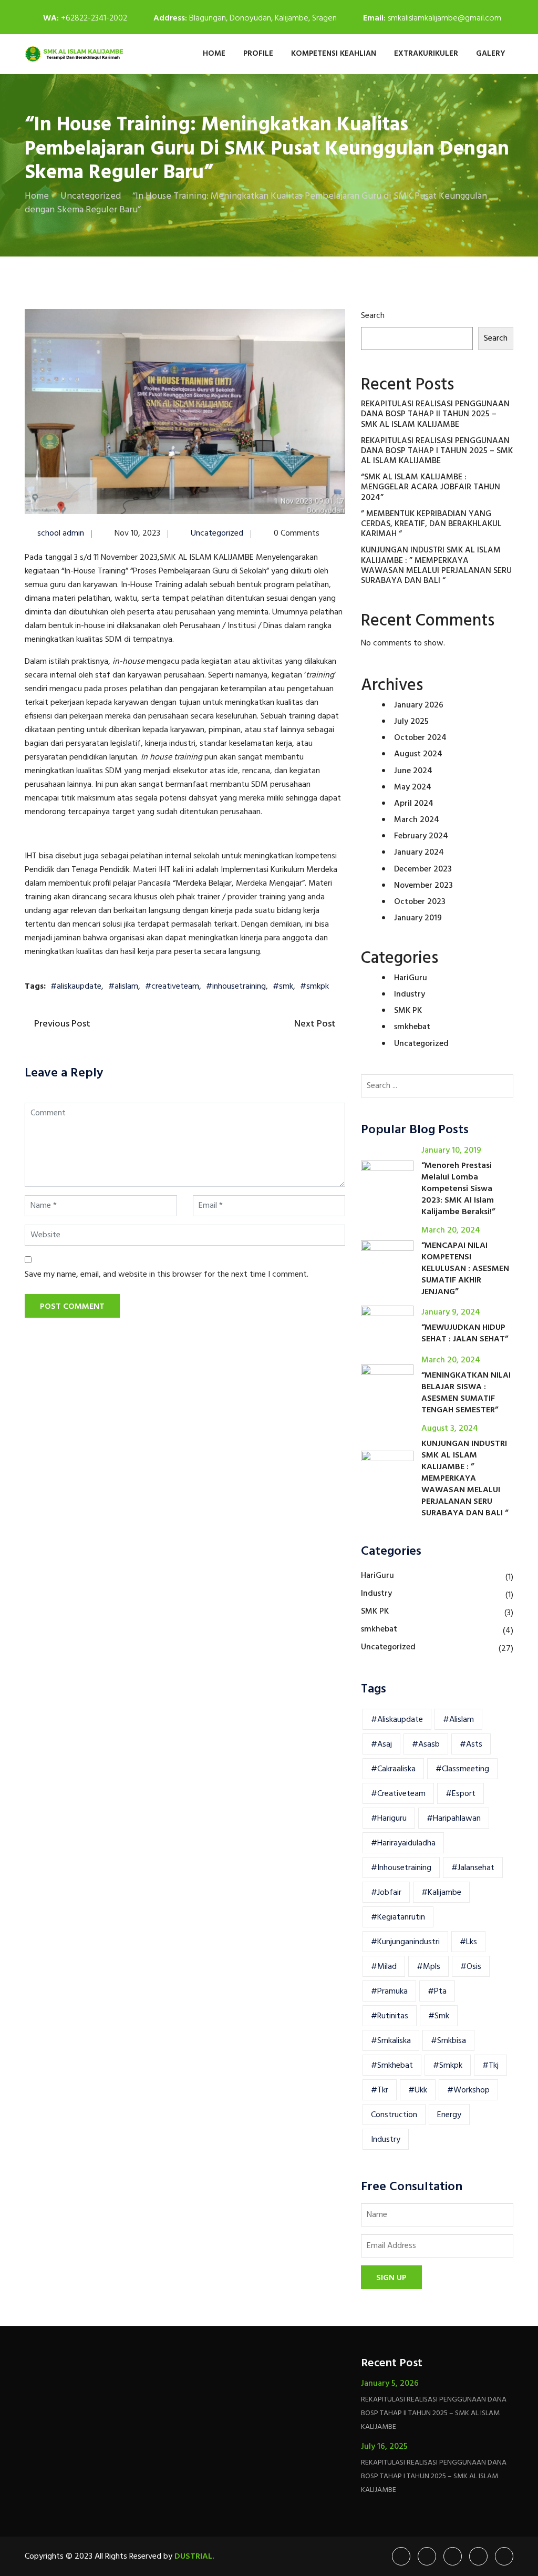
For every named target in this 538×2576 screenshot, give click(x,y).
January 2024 (419, 853)
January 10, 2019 (451, 1151)
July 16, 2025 (384, 2447)
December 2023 (423, 869)
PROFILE (258, 54)
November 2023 (423, 886)
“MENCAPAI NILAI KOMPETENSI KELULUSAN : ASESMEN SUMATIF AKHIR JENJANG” (465, 1269)
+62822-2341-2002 (94, 18)
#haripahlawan (454, 1819)
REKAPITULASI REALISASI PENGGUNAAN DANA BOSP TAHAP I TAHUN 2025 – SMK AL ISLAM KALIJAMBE (437, 451)
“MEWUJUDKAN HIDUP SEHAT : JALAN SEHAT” (465, 1333)
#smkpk (314, 987)
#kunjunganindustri (405, 1942)
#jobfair (386, 1893)
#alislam (123, 987)
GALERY (491, 54)
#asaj (381, 1744)
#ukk (418, 2090)
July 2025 (411, 722)
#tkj (490, 2066)
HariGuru (411, 978)
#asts (471, 1744)
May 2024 (413, 787)
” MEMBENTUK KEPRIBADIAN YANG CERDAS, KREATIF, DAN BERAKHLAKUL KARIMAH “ (431, 524)
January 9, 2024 (451, 1312)
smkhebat (412, 1027)
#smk (283, 987)
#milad (384, 1967)
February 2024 (421, 836)
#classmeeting (462, 1769)
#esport (461, 1794)
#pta (437, 1992)
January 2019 (418, 918)
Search (373, 316)
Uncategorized (217, 533)
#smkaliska (391, 2041)
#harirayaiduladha (403, 1843)
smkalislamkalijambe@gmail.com (444, 18)
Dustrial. (194, 2557)
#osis (471, 1967)
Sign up (391, 2278)
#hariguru (389, 1819)
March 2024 (417, 820)
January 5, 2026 (390, 2384)
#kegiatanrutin (398, 1917)
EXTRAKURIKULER (426, 54)
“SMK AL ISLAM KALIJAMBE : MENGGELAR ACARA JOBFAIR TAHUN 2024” (431, 487)
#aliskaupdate (76, 987)
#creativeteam (172, 987)
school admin (61, 533)
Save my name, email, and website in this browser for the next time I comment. (167, 1275)
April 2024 (414, 804)
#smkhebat (392, 2066)
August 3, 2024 (450, 1429)
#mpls (428, 1967)
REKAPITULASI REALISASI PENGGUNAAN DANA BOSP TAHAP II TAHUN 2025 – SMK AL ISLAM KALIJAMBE (435, 414)
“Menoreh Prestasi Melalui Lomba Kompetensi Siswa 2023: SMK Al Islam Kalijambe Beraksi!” (458, 1189)
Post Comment (72, 1307)
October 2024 (420, 738)
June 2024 (413, 771)
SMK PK (408, 1011)
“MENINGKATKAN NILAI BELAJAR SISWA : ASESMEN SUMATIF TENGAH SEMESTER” (466, 1393)
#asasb (426, 1744)
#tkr (380, 2090)
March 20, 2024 (451, 1230)
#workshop (468, 2090)
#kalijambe (441, 1893)
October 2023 (420, 902)
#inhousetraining (236, 987)
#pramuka (389, 1992)
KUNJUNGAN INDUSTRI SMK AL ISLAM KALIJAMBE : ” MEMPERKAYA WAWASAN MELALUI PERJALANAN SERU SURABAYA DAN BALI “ (436, 566)
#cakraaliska (393, 1769)
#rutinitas (390, 2016)
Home (214, 54)
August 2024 (418, 754)
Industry (410, 994)
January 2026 (419, 705)
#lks (468, 1942)
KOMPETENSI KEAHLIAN (334, 54)
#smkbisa (448, 2041)
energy (449, 2115)
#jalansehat (473, 1868)
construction (394, 2115)
